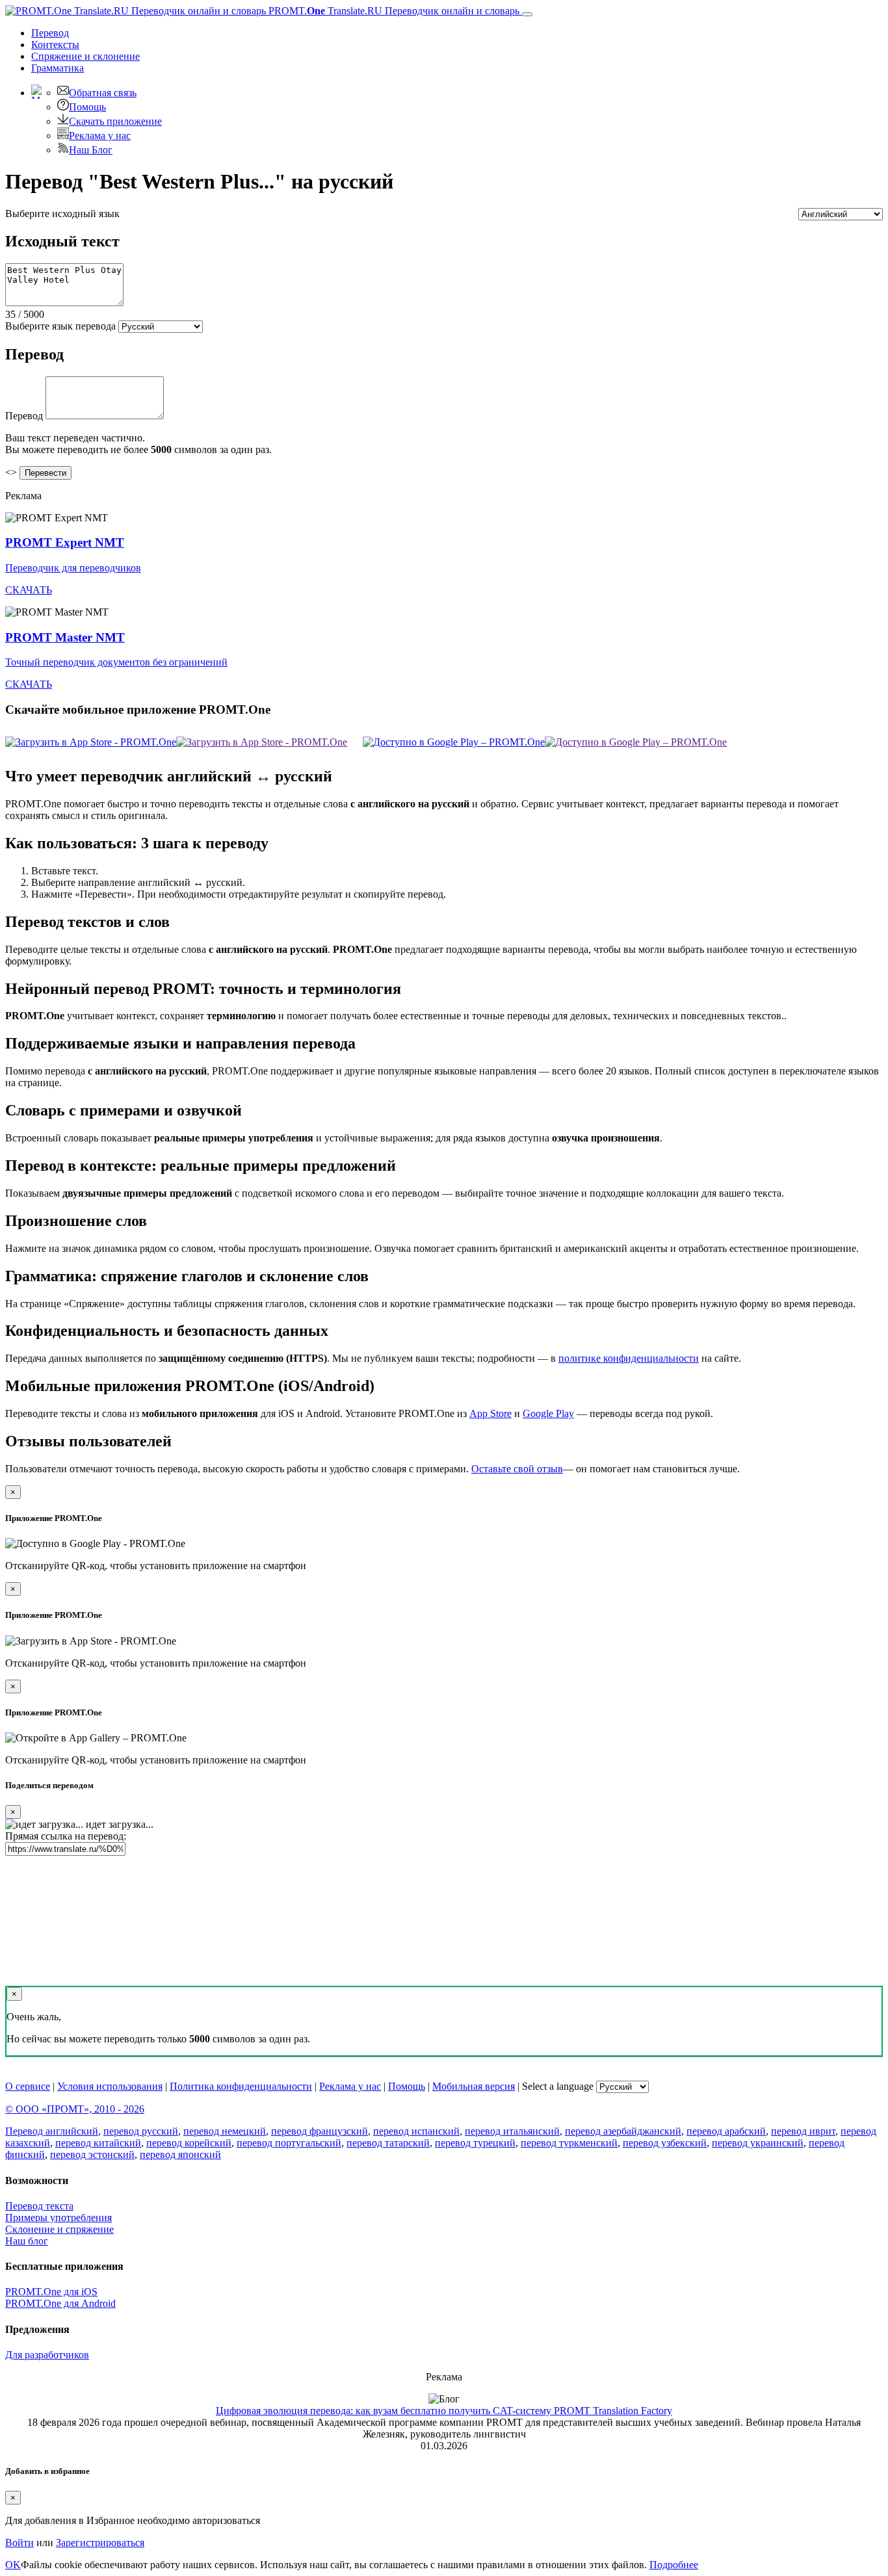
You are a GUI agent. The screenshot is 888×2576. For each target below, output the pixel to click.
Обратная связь (103, 93)
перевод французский (320, 2131)
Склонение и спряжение (59, 2229)
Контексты (55, 45)
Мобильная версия (474, 2086)
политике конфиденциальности (629, 1358)
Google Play (548, 1413)
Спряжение (85, 56)
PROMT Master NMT (65, 637)
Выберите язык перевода (60, 326)
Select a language (558, 2086)
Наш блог (27, 2241)
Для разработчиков (47, 2355)
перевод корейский (189, 2143)
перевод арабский (726, 2131)
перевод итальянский (512, 2131)
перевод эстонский (92, 2154)
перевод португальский (289, 2143)
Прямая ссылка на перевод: (66, 1836)
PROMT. (393, 11)
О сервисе (28, 2086)
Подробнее (674, 2565)
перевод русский (141, 2131)
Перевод (50, 33)
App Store (490, 1413)
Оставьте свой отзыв (517, 1469)
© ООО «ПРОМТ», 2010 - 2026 (75, 2109)
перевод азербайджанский (623, 2131)
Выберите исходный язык (62, 214)
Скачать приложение (115, 121)
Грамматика (58, 68)
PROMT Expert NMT (65, 542)
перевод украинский (758, 2143)
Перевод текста (39, 2206)
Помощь (87, 107)
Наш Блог (91, 150)
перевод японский (180, 2154)
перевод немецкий (225, 2131)
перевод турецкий (475, 2143)
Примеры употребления (59, 2218)
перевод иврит (803, 2131)
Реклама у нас (100, 136)
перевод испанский (416, 2131)
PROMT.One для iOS (51, 2292)
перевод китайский (98, 2143)
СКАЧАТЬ (29, 590)
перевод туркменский (569, 2143)
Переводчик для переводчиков (73, 568)
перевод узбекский (665, 2143)
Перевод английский (52, 2131)
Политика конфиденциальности (241, 2086)
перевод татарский (388, 2143)
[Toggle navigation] (527, 14)
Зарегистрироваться (100, 2543)
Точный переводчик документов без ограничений (116, 662)
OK (13, 2565)
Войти (20, 2543)
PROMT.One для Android (60, 2303)
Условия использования (110, 2086)
